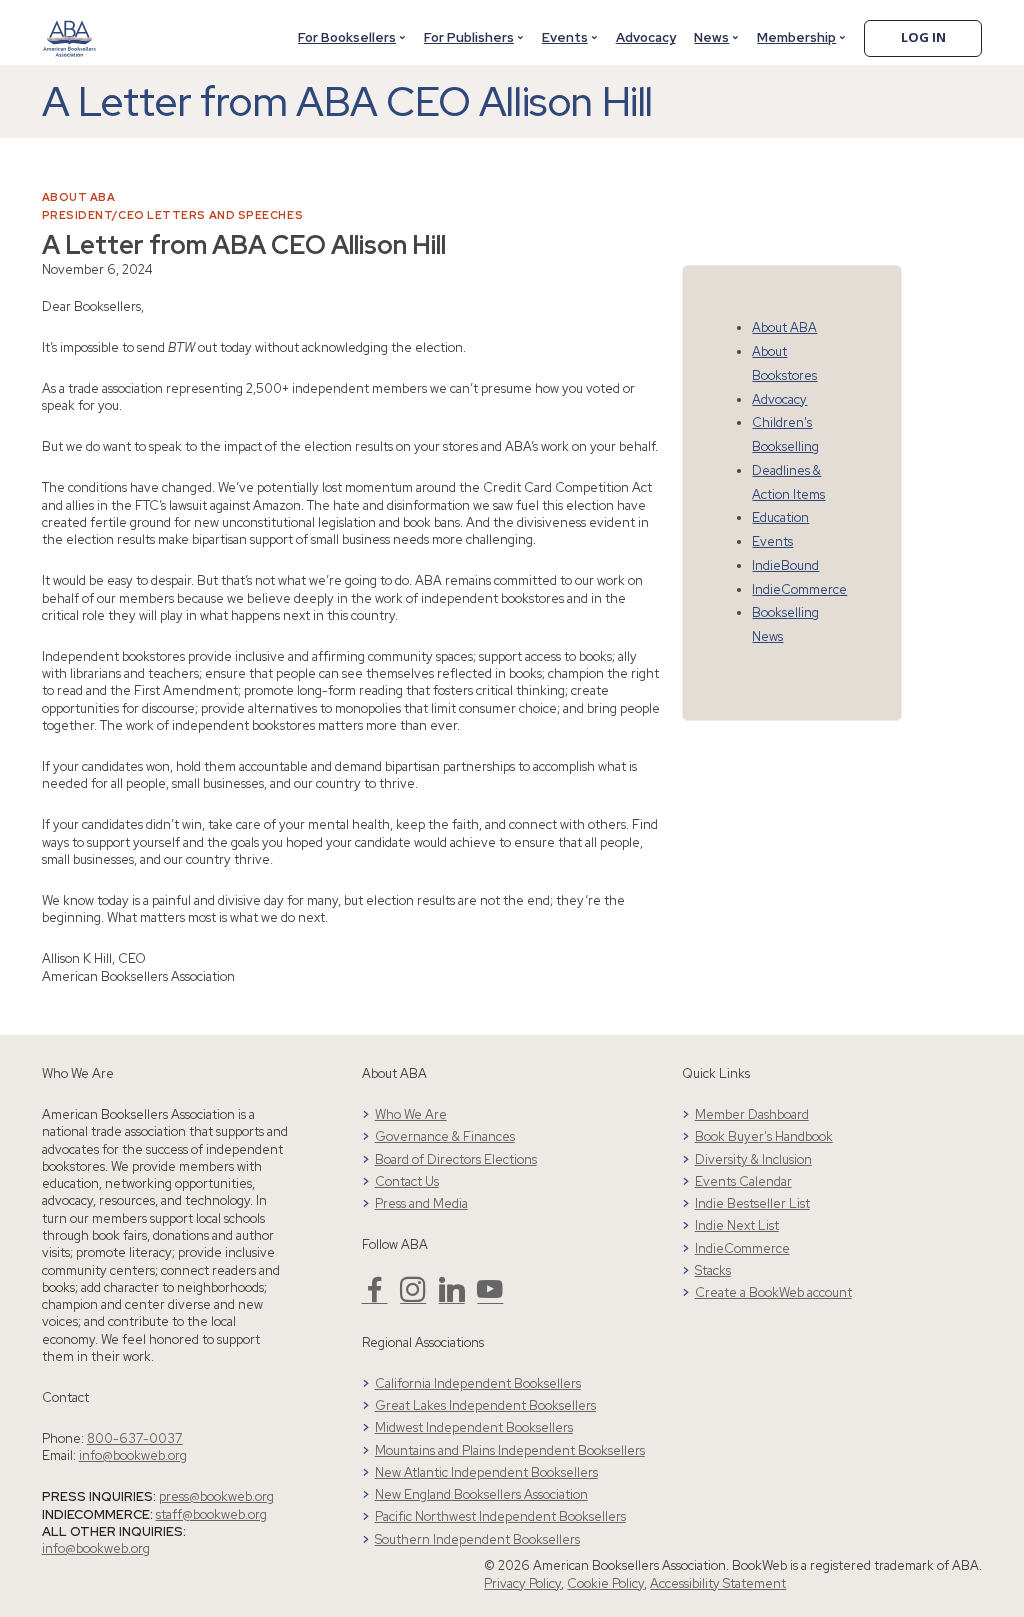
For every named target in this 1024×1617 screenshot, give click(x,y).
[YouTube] (490, 1297)
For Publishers (469, 37)
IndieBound (785, 565)
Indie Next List (737, 1225)
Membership (796, 37)
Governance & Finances (445, 1136)
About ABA (79, 197)
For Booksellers (347, 37)
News (711, 37)
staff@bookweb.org (211, 1514)
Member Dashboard (752, 1114)
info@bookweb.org (133, 1455)
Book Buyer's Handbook (764, 1136)
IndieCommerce (799, 589)
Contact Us (407, 1181)
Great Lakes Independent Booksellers (485, 1405)
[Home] (69, 27)
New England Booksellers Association (481, 1494)
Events (565, 37)
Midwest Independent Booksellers (474, 1427)
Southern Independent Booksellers (477, 1539)
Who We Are (411, 1114)
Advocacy (646, 37)
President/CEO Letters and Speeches (173, 215)
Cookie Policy (605, 1583)
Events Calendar (743, 1181)
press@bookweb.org (216, 1496)
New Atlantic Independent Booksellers (486, 1472)
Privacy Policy (522, 1583)
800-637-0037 (135, 1438)
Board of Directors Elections (456, 1159)
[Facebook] (375, 1297)
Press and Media (421, 1203)
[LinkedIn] (452, 1297)
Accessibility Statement (718, 1583)
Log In (923, 37)
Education (780, 517)
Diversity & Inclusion (753, 1159)
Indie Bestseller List (752, 1203)
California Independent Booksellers (478, 1383)
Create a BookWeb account (773, 1292)
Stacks (713, 1270)
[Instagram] (413, 1297)
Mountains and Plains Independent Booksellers (510, 1450)
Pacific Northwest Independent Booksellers (500, 1516)
